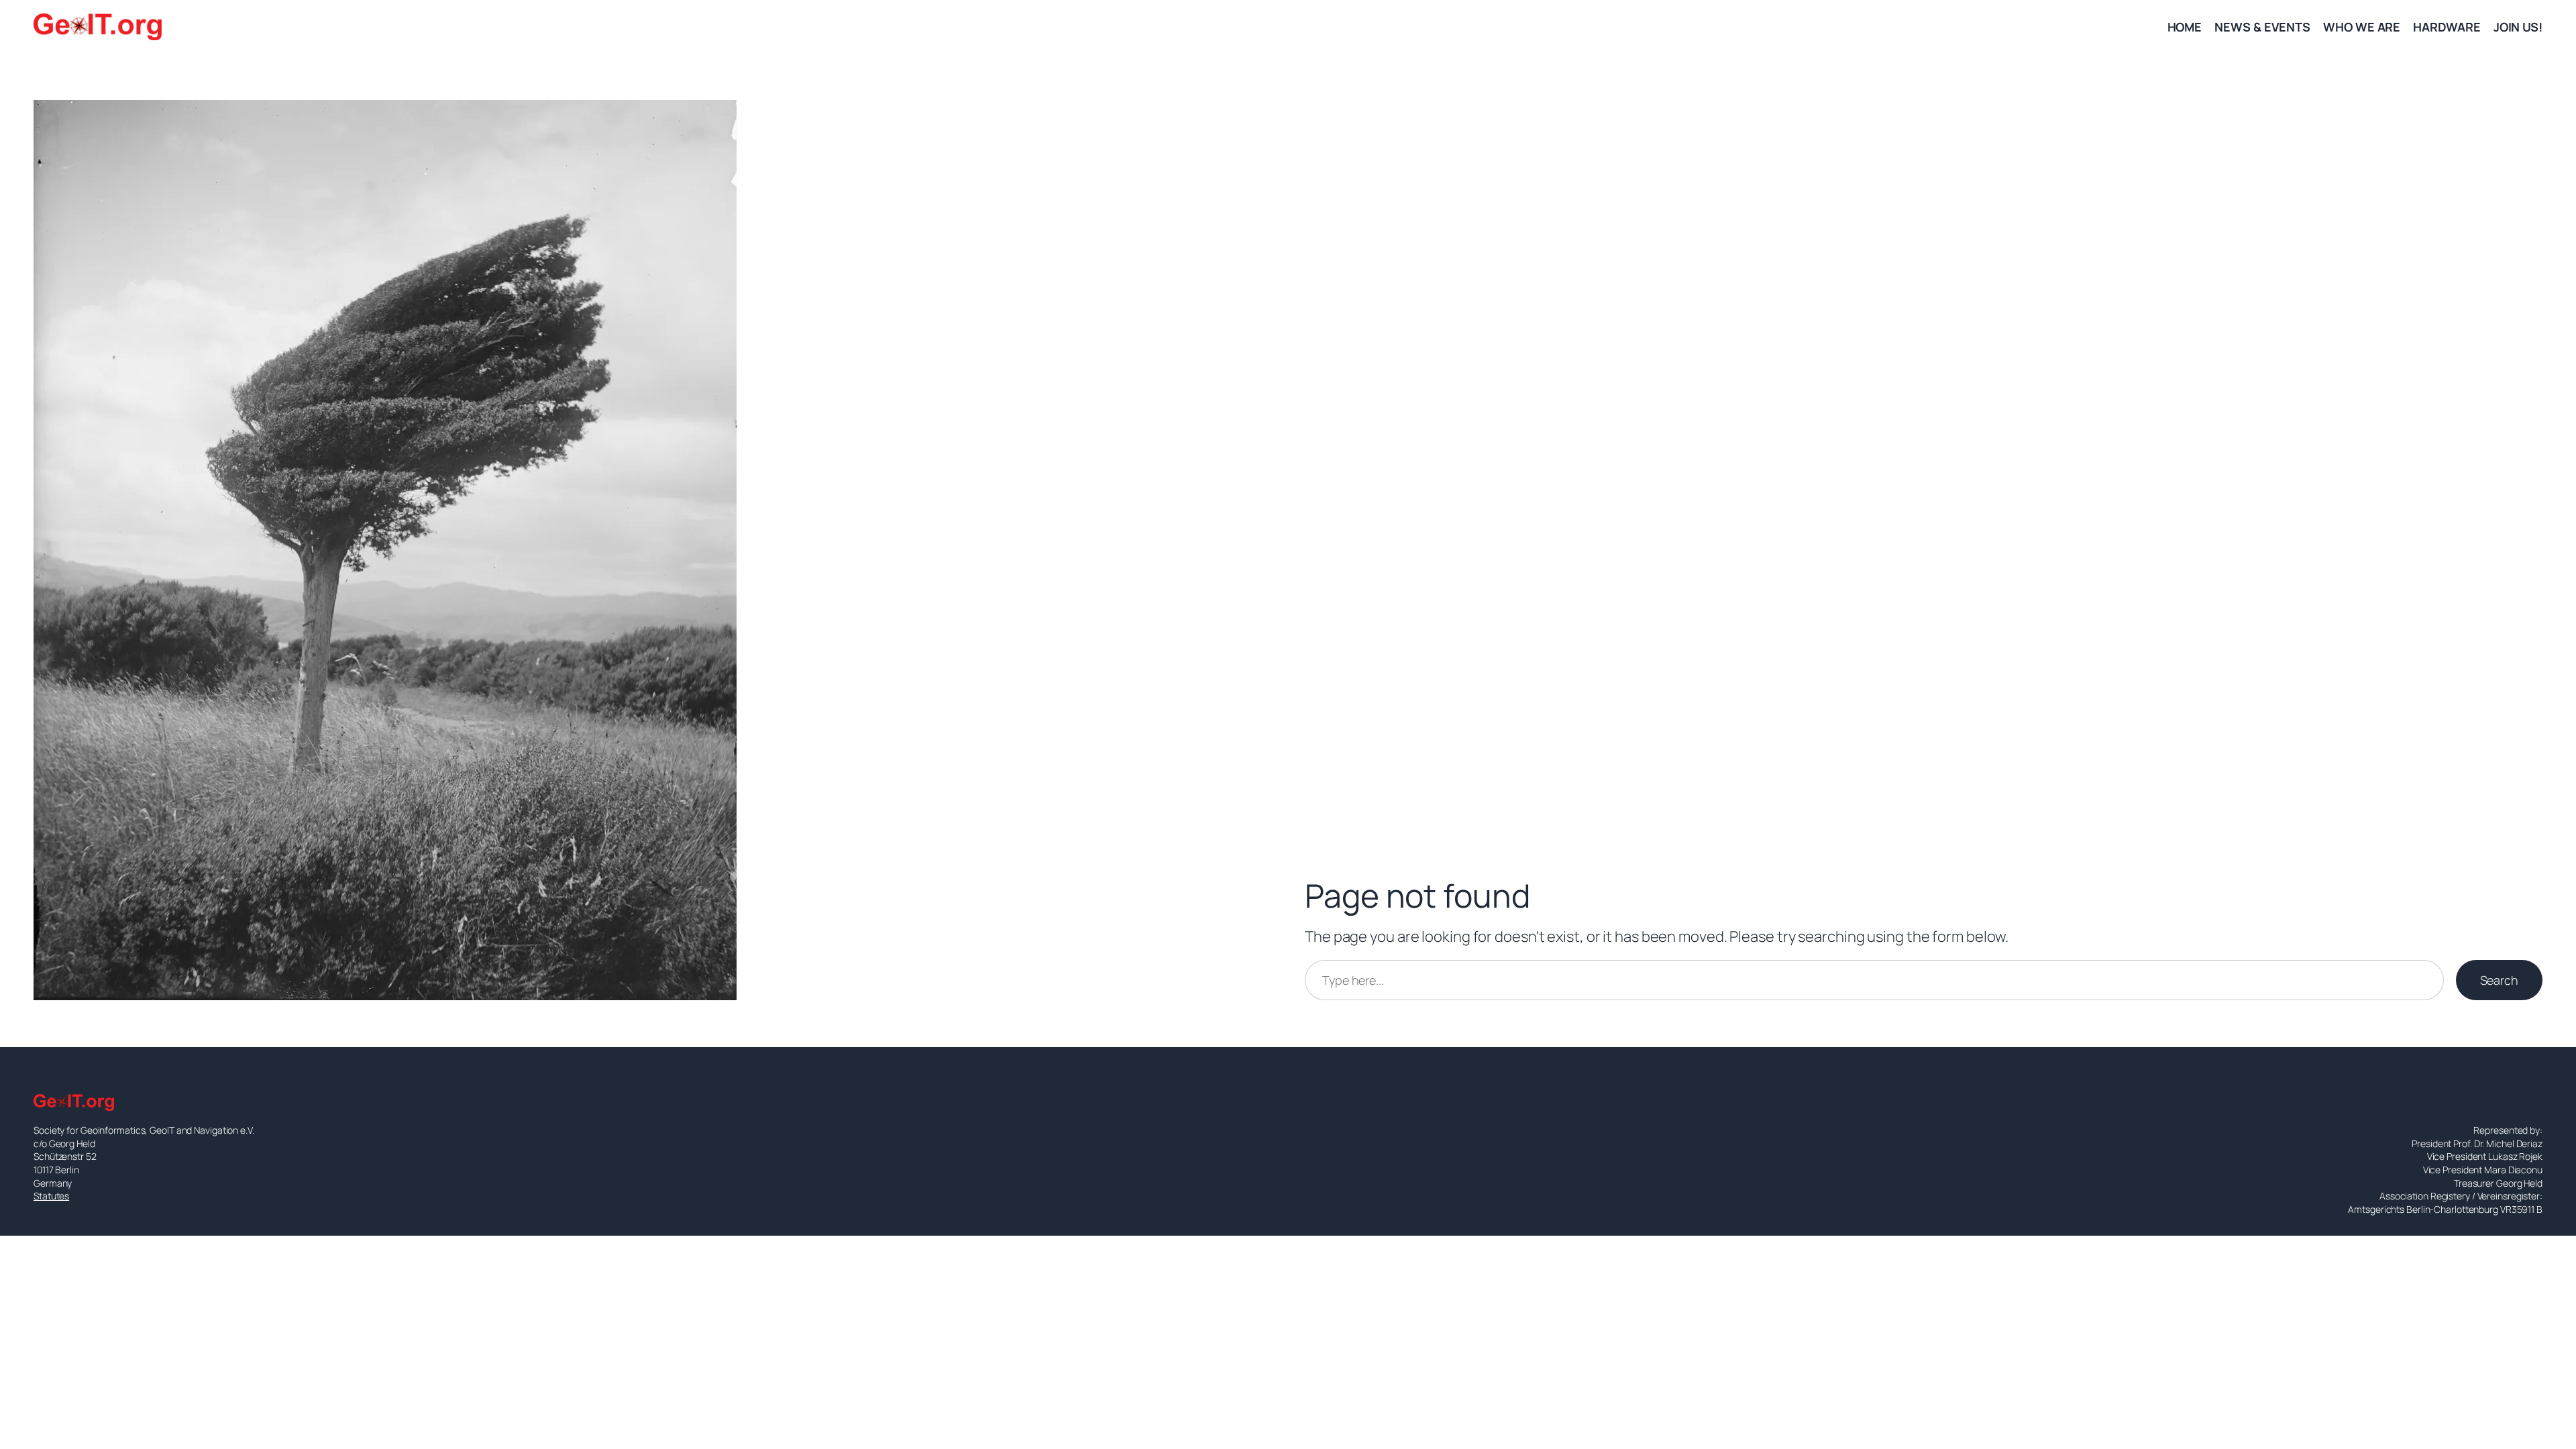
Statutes (51, 1196)
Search (2499, 980)
